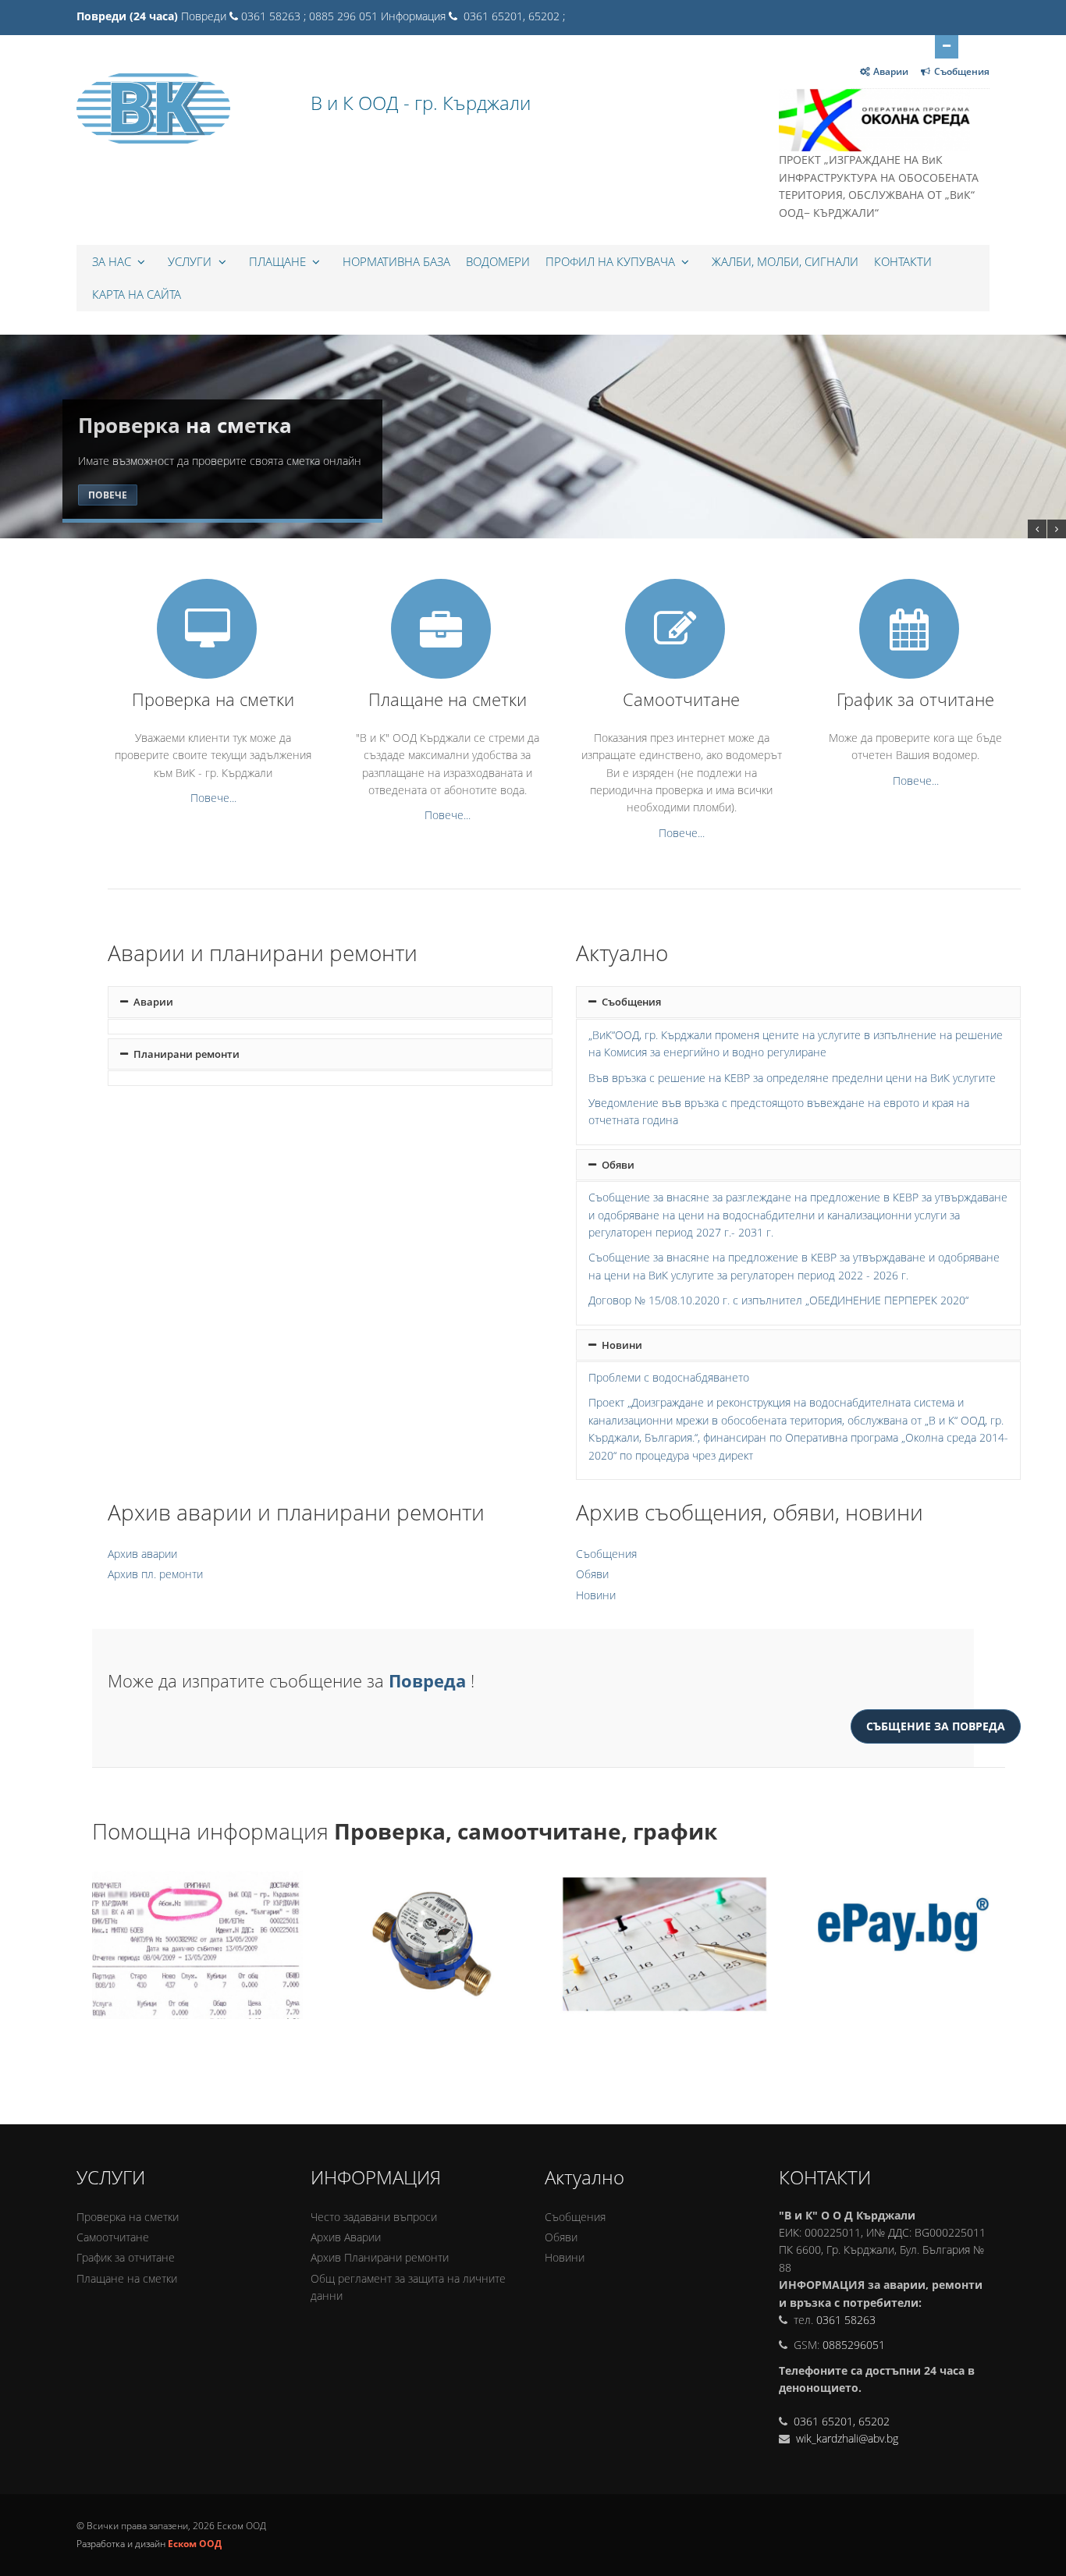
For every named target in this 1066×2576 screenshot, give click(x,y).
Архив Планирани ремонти (380, 2257)
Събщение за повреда (936, 1726)
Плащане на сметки (127, 2278)
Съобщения (962, 71)
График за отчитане (126, 2257)
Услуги (191, 261)
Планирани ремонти (185, 1054)
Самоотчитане (113, 2237)
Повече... (213, 798)
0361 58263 (846, 2320)
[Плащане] (900, 1945)
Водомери (498, 261)
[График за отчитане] (666, 1945)
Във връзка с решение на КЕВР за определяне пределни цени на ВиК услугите (792, 1078)
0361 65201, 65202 (842, 2421)
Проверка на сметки (128, 2217)
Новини (621, 1345)
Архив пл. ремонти (155, 1574)
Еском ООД (195, 2544)
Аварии (891, 71)
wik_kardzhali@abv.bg (846, 2438)
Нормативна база (396, 261)
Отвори (947, 47)
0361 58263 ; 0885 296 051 (309, 16)
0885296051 (854, 2345)
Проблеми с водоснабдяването (669, 1377)
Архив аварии (142, 1554)
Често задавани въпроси (374, 2217)
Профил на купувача (612, 261)
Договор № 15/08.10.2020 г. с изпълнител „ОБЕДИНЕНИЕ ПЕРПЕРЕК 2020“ (778, 1300)
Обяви (617, 1165)
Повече (108, 495)
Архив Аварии (346, 2237)
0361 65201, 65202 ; (513, 16)
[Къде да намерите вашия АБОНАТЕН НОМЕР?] (198, 1945)
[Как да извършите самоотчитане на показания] (432, 1945)
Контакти (903, 261)
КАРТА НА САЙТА (137, 294)
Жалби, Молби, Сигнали (785, 261)
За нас (113, 261)
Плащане (279, 261)
